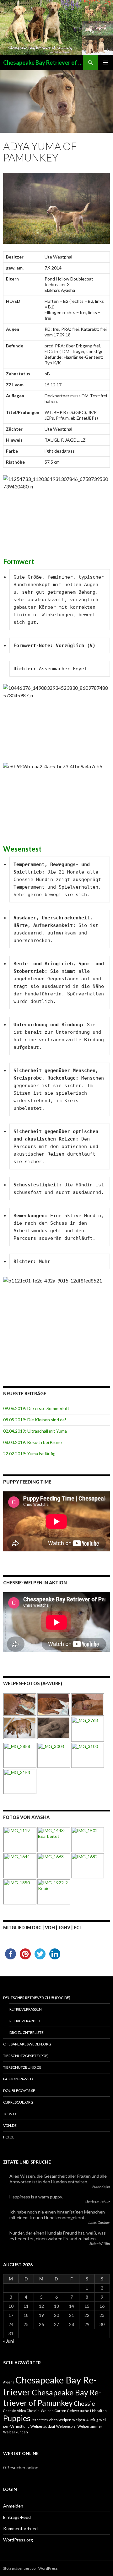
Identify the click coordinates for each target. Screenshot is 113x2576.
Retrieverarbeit (25, 2021)
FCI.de (9, 2137)
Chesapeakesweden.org (27, 2044)
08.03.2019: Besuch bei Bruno (32, 1442)
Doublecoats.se (19, 2091)
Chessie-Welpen (40, 2411)
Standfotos (40, 2420)
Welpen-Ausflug (85, 2420)
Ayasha (9, 2382)
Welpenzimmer (90, 2426)
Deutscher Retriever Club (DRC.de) (37, 1998)
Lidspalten (98, 2411)
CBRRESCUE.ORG (18, 2102)
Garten (60, 2411)
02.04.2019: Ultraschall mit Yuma (35, 1431)
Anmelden (13, 2506)
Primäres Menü (105, 63)
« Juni (8, 2341)
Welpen (65, 2420)
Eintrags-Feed (17, 2517)
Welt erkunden (16, 2432)
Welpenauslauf (43, 2426)
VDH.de (10, 2125)
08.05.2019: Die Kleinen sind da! (35, 1420)
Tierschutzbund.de (22, 2067)
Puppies (17, 2418)
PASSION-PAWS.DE (19, 2079)
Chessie (84, 2403)
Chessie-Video (14, 2411)
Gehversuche (78, 2411)
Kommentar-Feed (20, 2528)
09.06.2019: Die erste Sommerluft (36, 1408)
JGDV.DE (11, 2114)
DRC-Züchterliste (27, 2032)
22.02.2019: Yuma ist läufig (29, 1454)
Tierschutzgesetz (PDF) (26, 2056)
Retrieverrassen (26, 2009)
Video (53, 2420)
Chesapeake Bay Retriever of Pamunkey (43, 63)
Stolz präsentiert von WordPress (30, 2568)
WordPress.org (18, 2540)
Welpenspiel (66, 2426)
